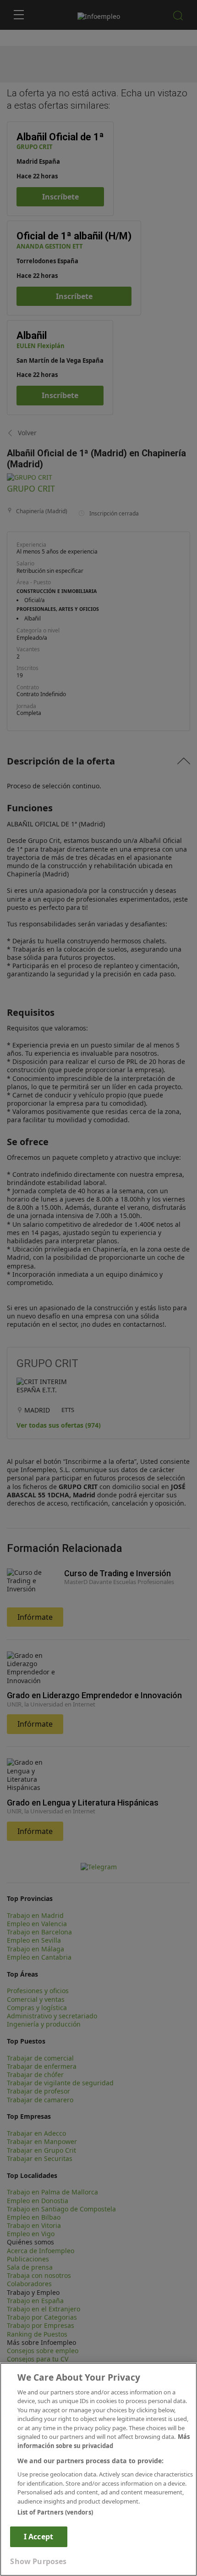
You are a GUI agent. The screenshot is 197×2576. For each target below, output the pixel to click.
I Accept (38, 2537)
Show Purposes (38, 2561)
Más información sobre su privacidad (104, 2441)
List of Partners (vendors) (55, 2512)
